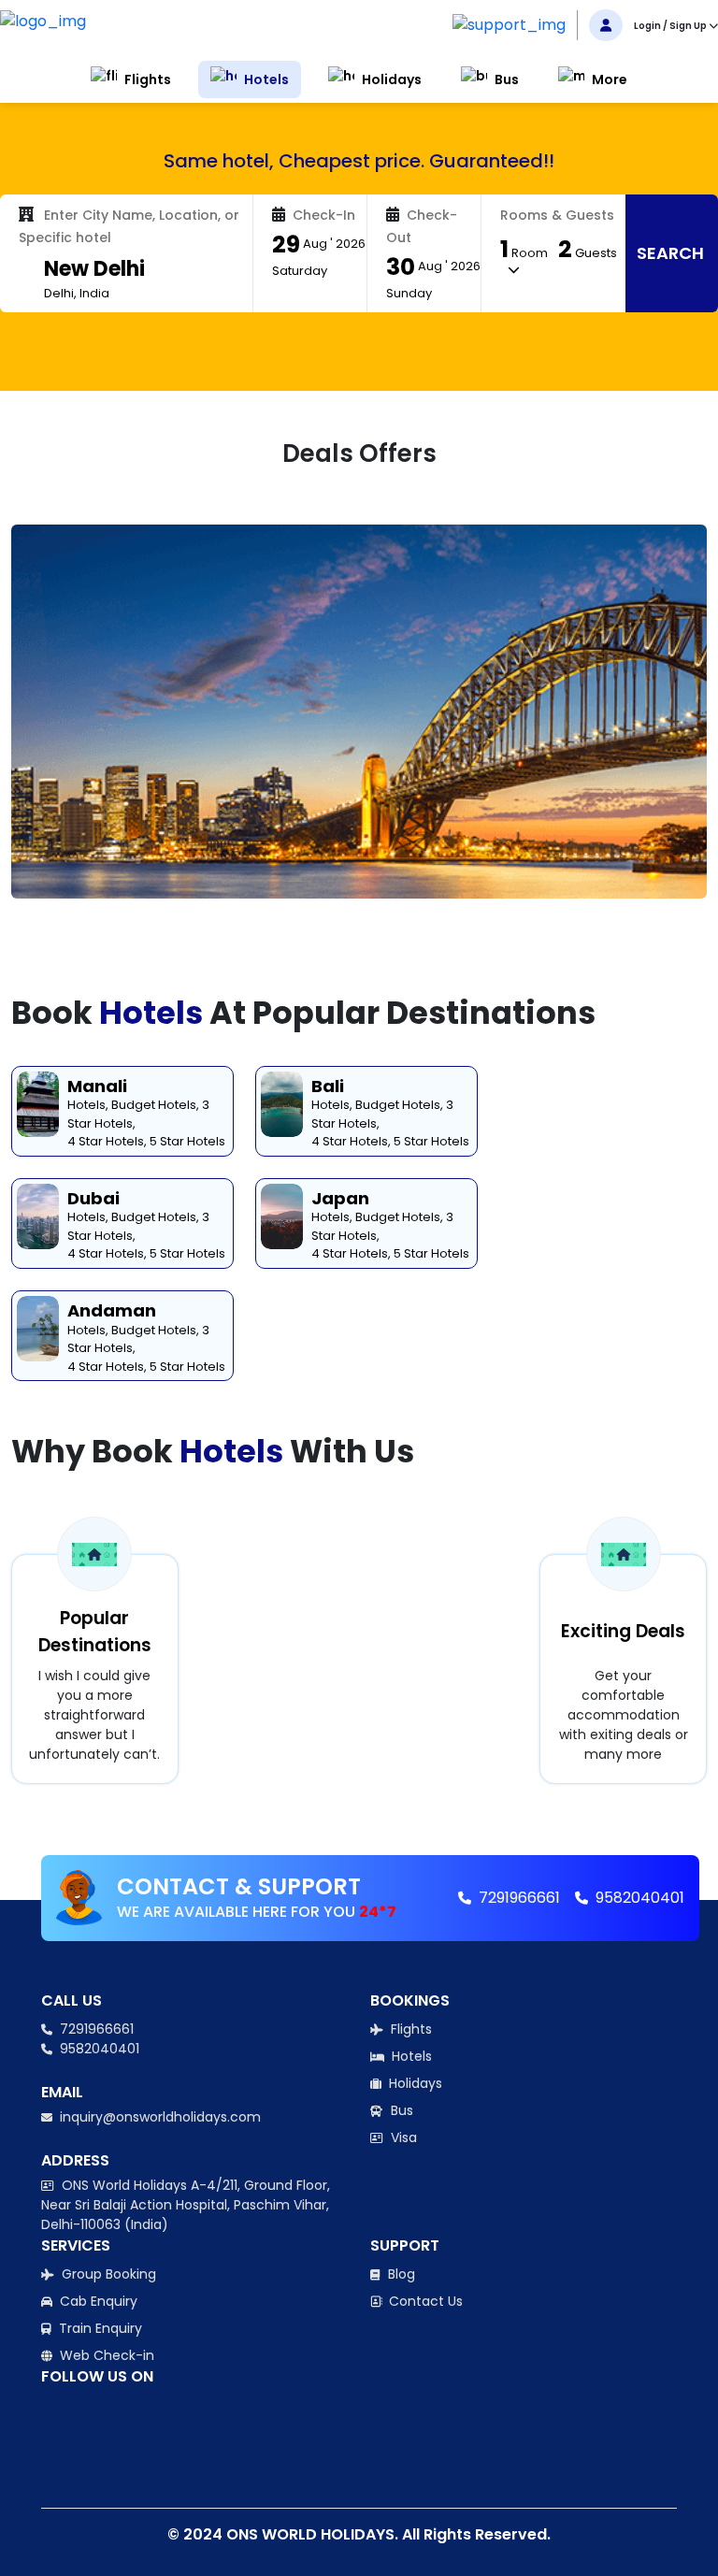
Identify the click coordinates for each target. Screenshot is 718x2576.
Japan (340, 1198)
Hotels (410, 2056)
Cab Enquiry (97, 2301)
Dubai (93, 1198)
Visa (402, 2137)
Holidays (414, 2083)
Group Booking (107, 2274)
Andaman (112, 1310)
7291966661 (517, 1898)
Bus (400, 2110)
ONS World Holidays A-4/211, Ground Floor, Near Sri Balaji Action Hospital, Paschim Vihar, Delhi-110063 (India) (186, 2205)
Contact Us (424, 2301)
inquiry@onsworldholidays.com (158, 2117)
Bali (328, 1086)
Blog (400, 2274)
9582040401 (638, 1898)
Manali (97, 1086)
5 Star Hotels (187, 1141)
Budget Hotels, (155, 1105)
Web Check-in (105, 2355)
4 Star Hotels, (107, 1141)
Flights (409, 2029)
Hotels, (88, 1105)
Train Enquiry (99, 2328)
